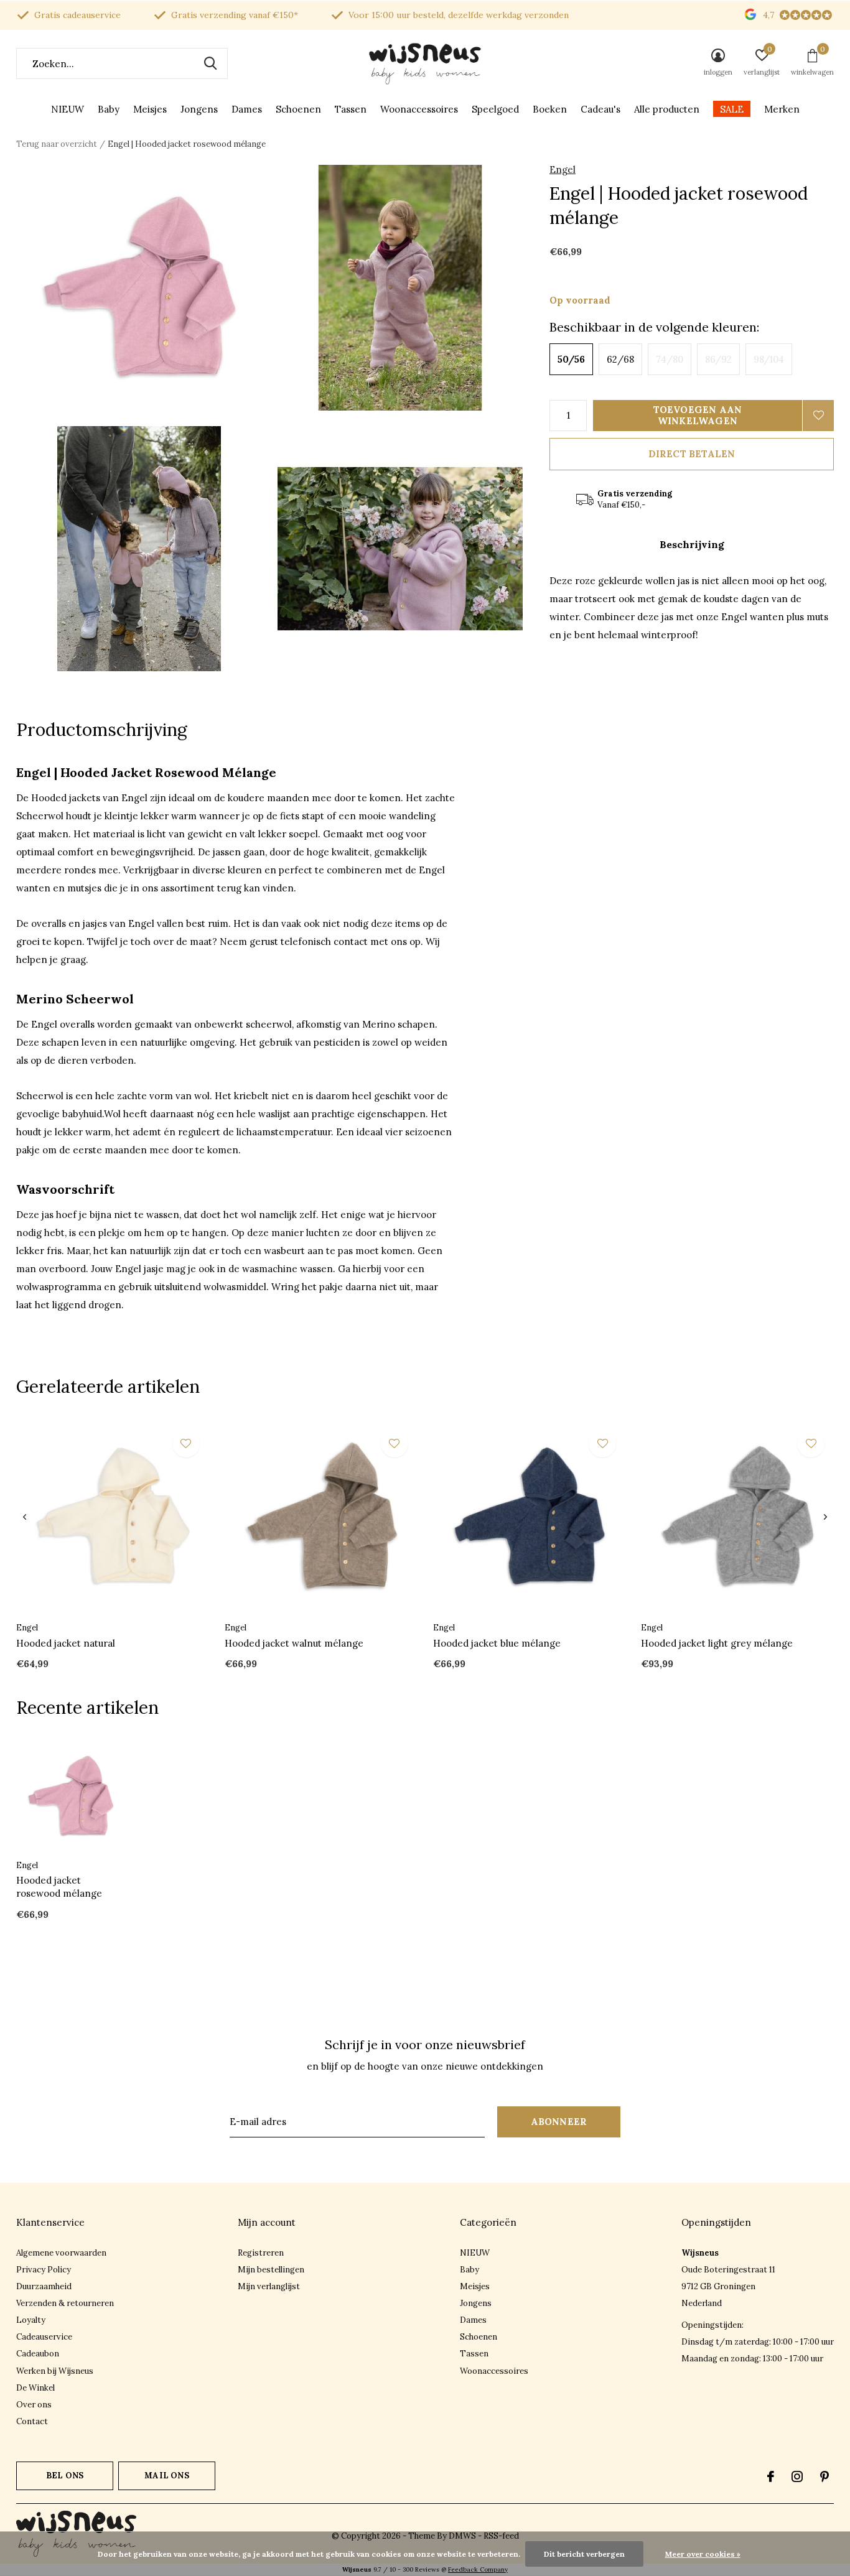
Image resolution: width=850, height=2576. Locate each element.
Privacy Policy (44, 2270)
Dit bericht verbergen (584, 2554)
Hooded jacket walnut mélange (294, 1643)
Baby (109, 109)
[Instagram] (797, 2476)
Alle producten (667, 109)
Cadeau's (600, 109)
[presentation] (25, 1517)
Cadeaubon (38, 2354)
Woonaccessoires (419, 109)
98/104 (769, 359)
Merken (782, 109)
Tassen (351, 109)
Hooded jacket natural (66, 1643)
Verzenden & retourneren (65, 2303)
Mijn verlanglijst (269, 2286)
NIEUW (68, 109)
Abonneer (559, 2122)
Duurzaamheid (44, 2286)
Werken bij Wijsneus (55, 2371)
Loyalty (31, 2320)
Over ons (34, 2405)
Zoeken (210, 63)
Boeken (550, 109)
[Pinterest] (824, 2476)
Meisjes (150, 109)
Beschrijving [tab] (692, 544)
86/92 (718, 359)
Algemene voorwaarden (61, 2253)
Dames (247, 109)
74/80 (670, 359)
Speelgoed (495, 109)
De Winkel (35, 2388)
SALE (732, 109)
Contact (32, 2421)
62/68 (620, 359)
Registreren (261, 2253)
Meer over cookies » (703, 2554)
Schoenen (298, 109)
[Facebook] (771, 2476)
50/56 (571, 359)
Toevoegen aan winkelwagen (698, 415)
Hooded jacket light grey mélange (717, 1643)
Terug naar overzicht (57, 144)
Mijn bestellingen (271, 2270)
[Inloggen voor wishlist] (818, 416)
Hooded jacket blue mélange (497, 1643)
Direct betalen (692, 454)
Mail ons (166, 2476)
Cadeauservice (44, 2337)
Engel (563, 170)
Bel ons (65, 2476)
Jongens (199, 109)
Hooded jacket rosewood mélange (59, 1887)
